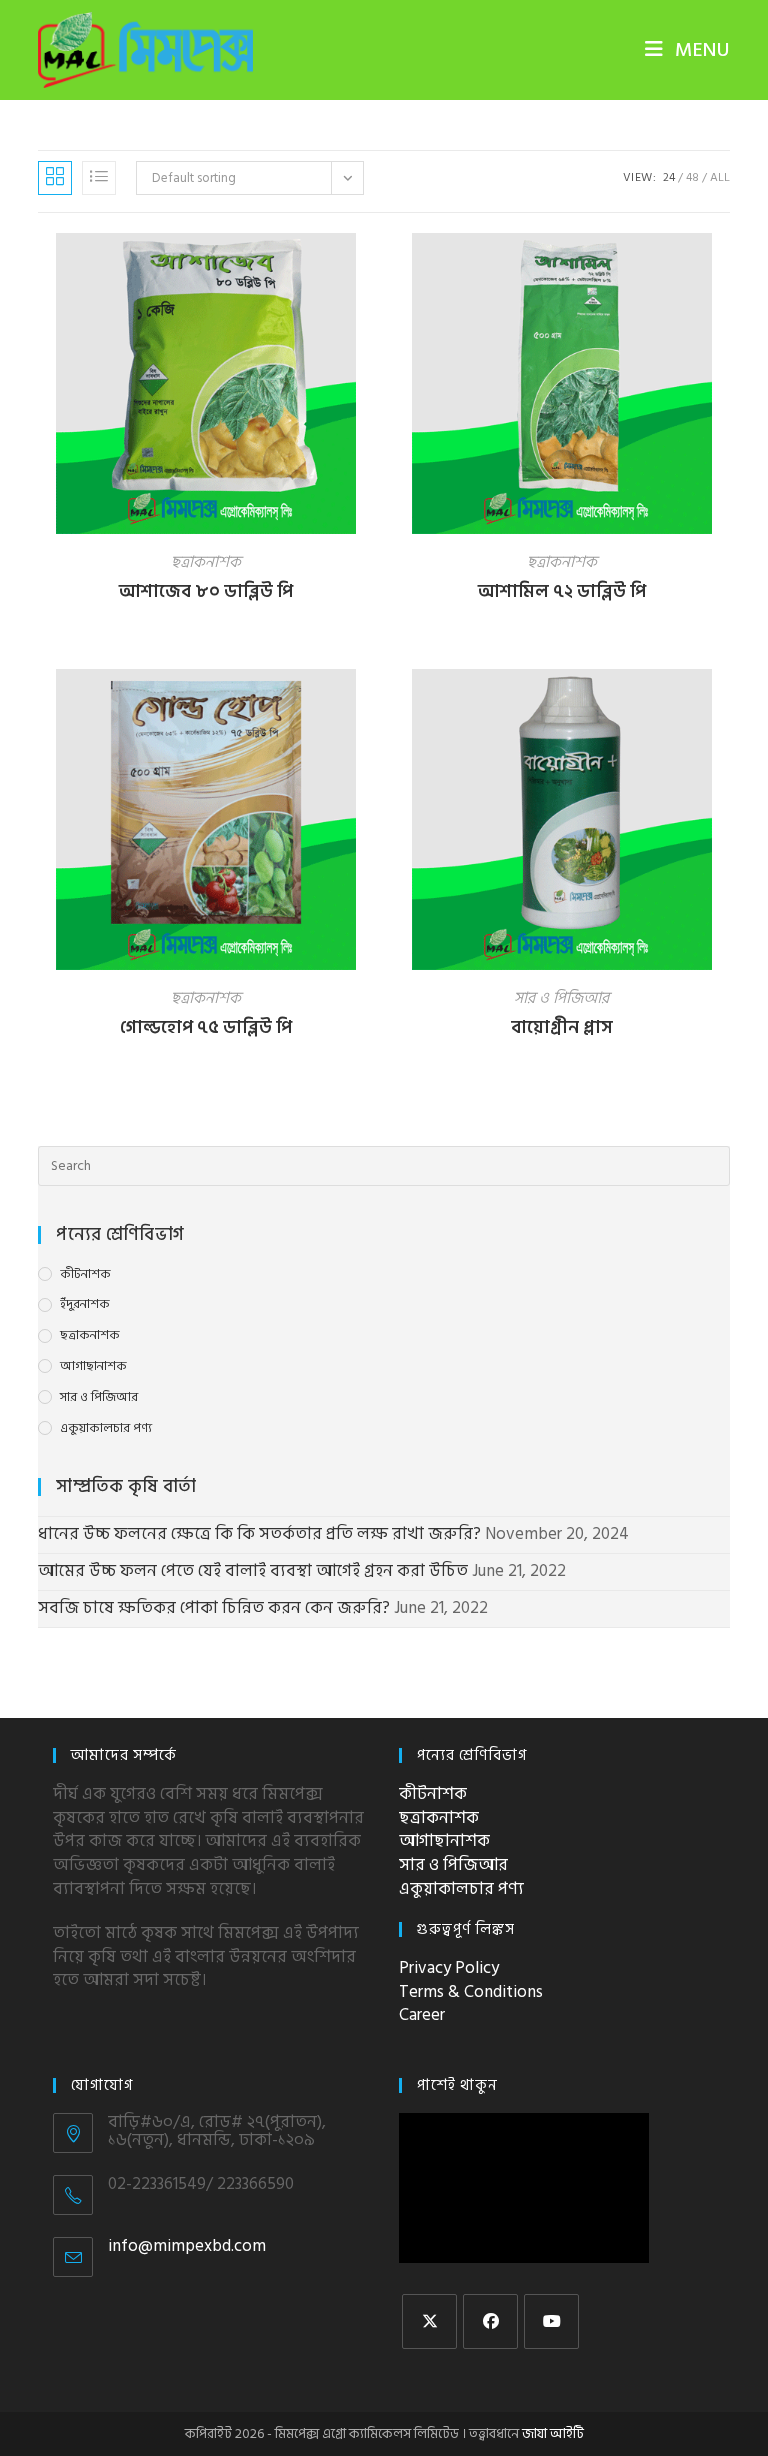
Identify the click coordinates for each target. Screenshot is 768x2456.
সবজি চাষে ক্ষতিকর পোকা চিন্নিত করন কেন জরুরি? (214, 1608)
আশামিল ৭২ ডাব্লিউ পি (562, 591)
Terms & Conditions (471, 1992)
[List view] (99, 178)
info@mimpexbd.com (187, 2246)
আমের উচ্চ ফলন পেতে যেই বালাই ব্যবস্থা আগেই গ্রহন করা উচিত (253, 1571)
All (720, 177)
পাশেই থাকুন (457, 2085)
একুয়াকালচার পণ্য (106, 1428)
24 (669, 177)
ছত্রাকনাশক (206, 562)
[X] (429, 2321)
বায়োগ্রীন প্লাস (562, 1027)
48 (692, 177)
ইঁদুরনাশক (85, 1304)
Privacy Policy (449, 1968)
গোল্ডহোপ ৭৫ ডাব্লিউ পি (206, 1027)
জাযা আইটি (553, 2433)
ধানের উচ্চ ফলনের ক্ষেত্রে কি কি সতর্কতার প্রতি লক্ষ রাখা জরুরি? (259, 1534)
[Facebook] (490, 2321)
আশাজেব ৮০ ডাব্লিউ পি (206, 591)
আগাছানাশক (93, 1366)
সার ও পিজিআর (561, 998)
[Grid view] (55, 178)
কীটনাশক (85, 1274)
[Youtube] (551, 2321)
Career (422, 2015)
